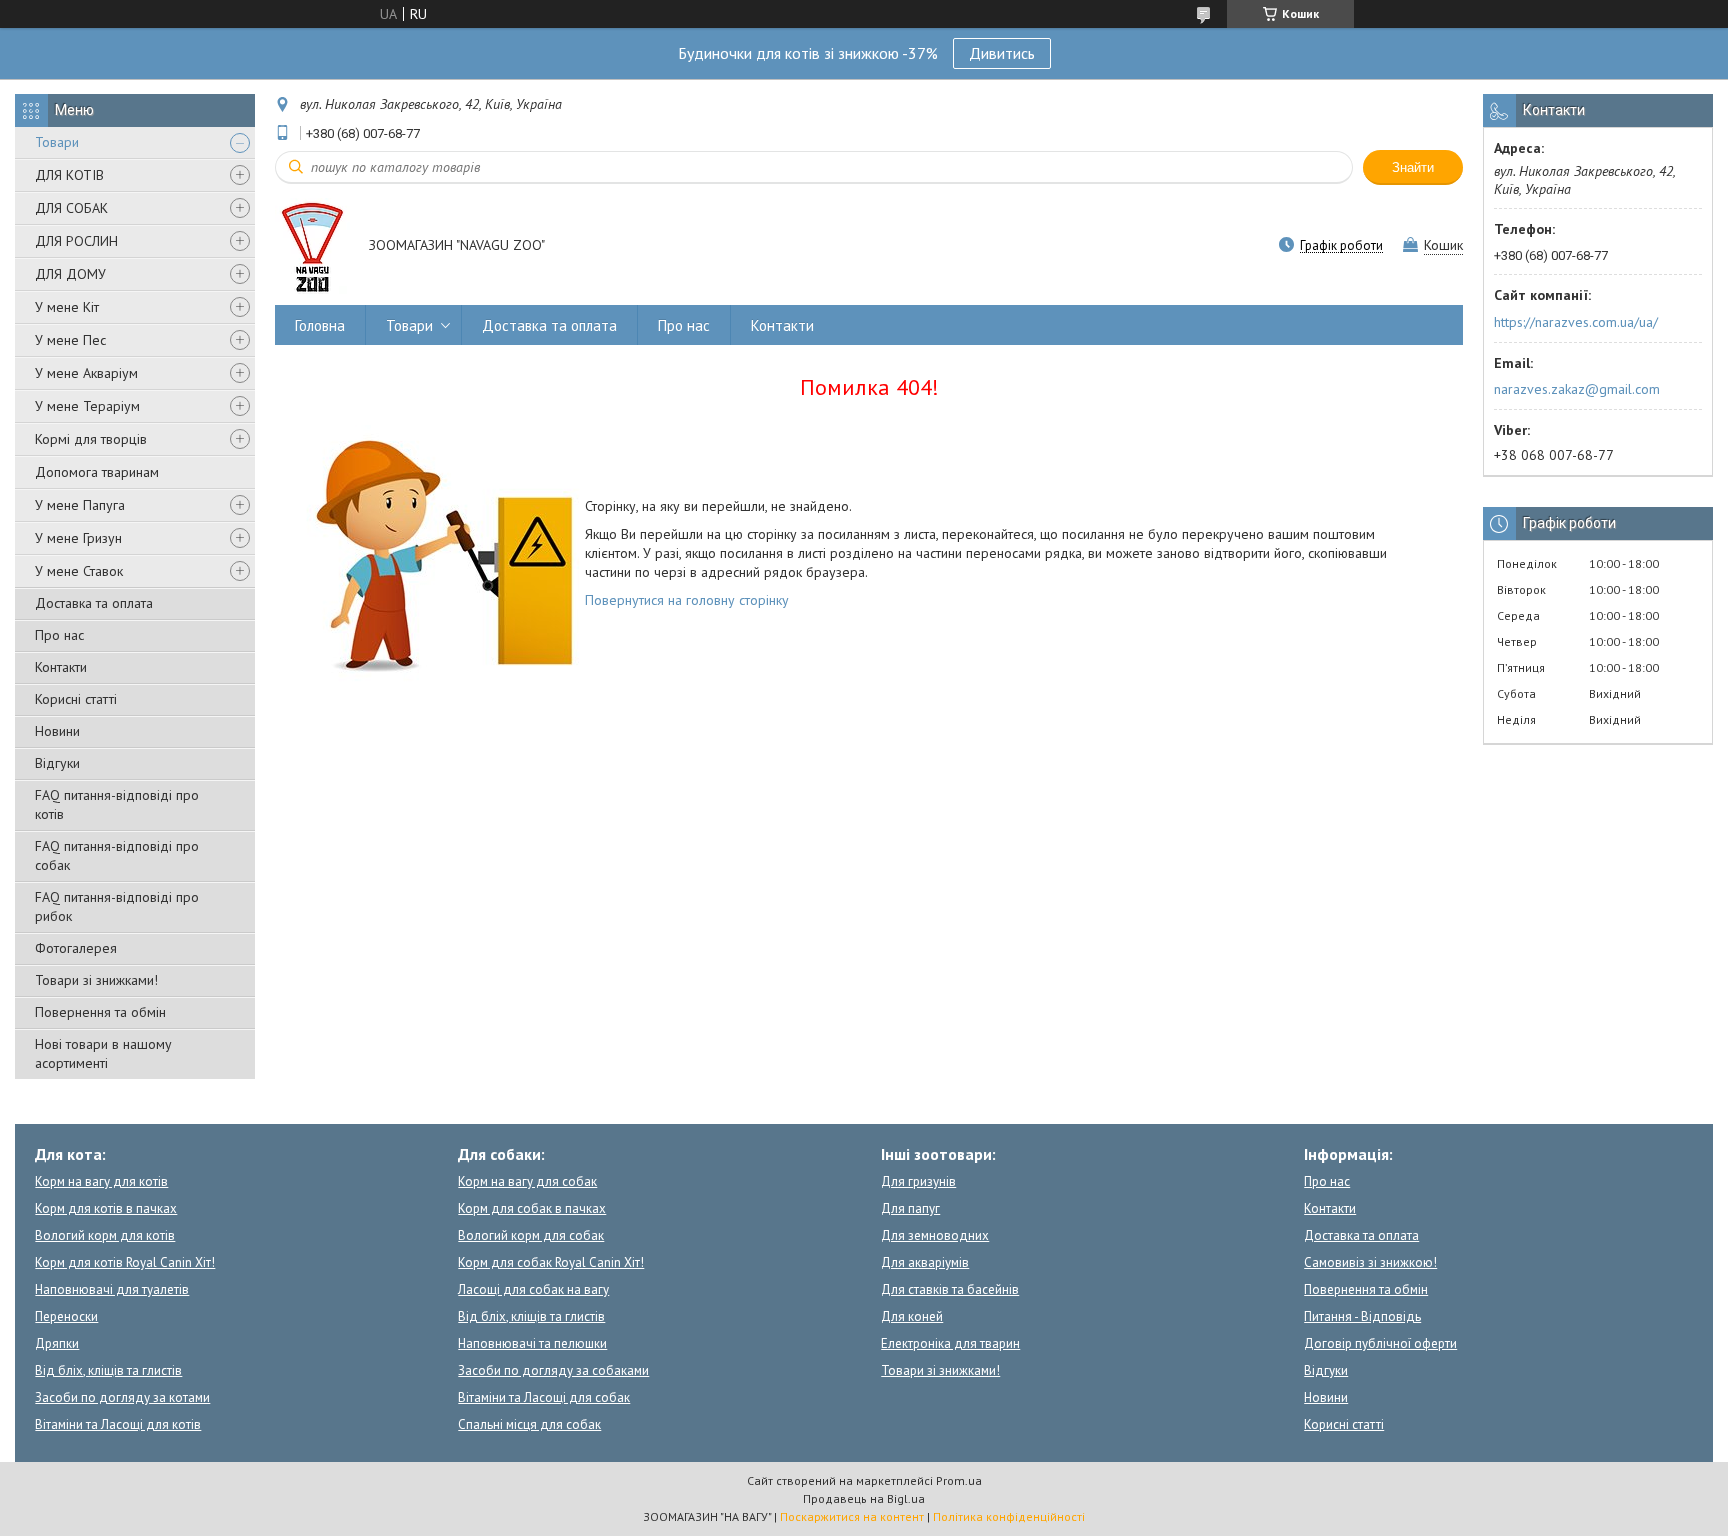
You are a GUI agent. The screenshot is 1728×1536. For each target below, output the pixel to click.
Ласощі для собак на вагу (533, 1289)
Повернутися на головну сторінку (687, 600)
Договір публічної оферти (1380, 1343)
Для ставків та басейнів (950, 1289)
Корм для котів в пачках (106, 1208)
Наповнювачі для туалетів (112, 1289)
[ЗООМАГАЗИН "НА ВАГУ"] (312, 247)
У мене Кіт (67, 307)
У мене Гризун (78, 538)
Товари (57, 142)
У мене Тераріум (87, 406)
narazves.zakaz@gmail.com (1577, 389)
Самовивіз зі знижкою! (1370, 1262)
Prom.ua (959, 1480)
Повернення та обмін (100, 1012)
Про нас (59, 635)
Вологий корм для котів (105, 1235)
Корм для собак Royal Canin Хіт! (551, 1262)
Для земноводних (935, 1235)
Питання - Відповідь (1362, 1316)
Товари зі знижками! (96, 980)
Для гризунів (918, 1181)
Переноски (66, 1316)
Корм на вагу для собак (527, 1181)
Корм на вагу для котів (101, 1181)
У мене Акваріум (86, 373)
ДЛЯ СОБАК (71, 208)
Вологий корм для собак (531, 1235)
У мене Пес (70, 340)
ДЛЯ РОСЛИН (76, 241)
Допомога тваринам (97, 472)
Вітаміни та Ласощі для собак (544, 1397)
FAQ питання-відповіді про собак (117, 855)
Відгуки (57, 763)
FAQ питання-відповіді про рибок (117, 906)
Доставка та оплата (94, 603)
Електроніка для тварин (950, 1343)
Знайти (1413, 167)
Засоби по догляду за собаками (553, 1370)
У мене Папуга (80, 505)
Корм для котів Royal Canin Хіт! (125, 1262)
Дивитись (1002, 53)
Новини (57, 731)
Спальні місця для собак (529, 1424)
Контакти (61, 667)
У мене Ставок (79, 571)
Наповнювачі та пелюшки (532, 1343)
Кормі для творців (91, 439)
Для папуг (910, 1208)
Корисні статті (76, 699)
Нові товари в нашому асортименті (103, 1053)
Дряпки (57, 1343)
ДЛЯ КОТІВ (69, 175)
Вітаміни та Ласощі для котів (118, 1424)
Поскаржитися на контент (852, 1516)
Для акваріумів (925, 1262)
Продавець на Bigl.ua (864, 1498)
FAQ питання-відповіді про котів (117, 804)
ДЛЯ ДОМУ (70, 274)
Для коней (912, 1316)
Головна (320, 325)
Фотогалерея (76, 948)
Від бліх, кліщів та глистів (108, 1370)
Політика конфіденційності (1009, 1516)
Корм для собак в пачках (532, 1208)
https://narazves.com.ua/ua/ (1576, 322)
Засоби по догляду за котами (122, 1397)
